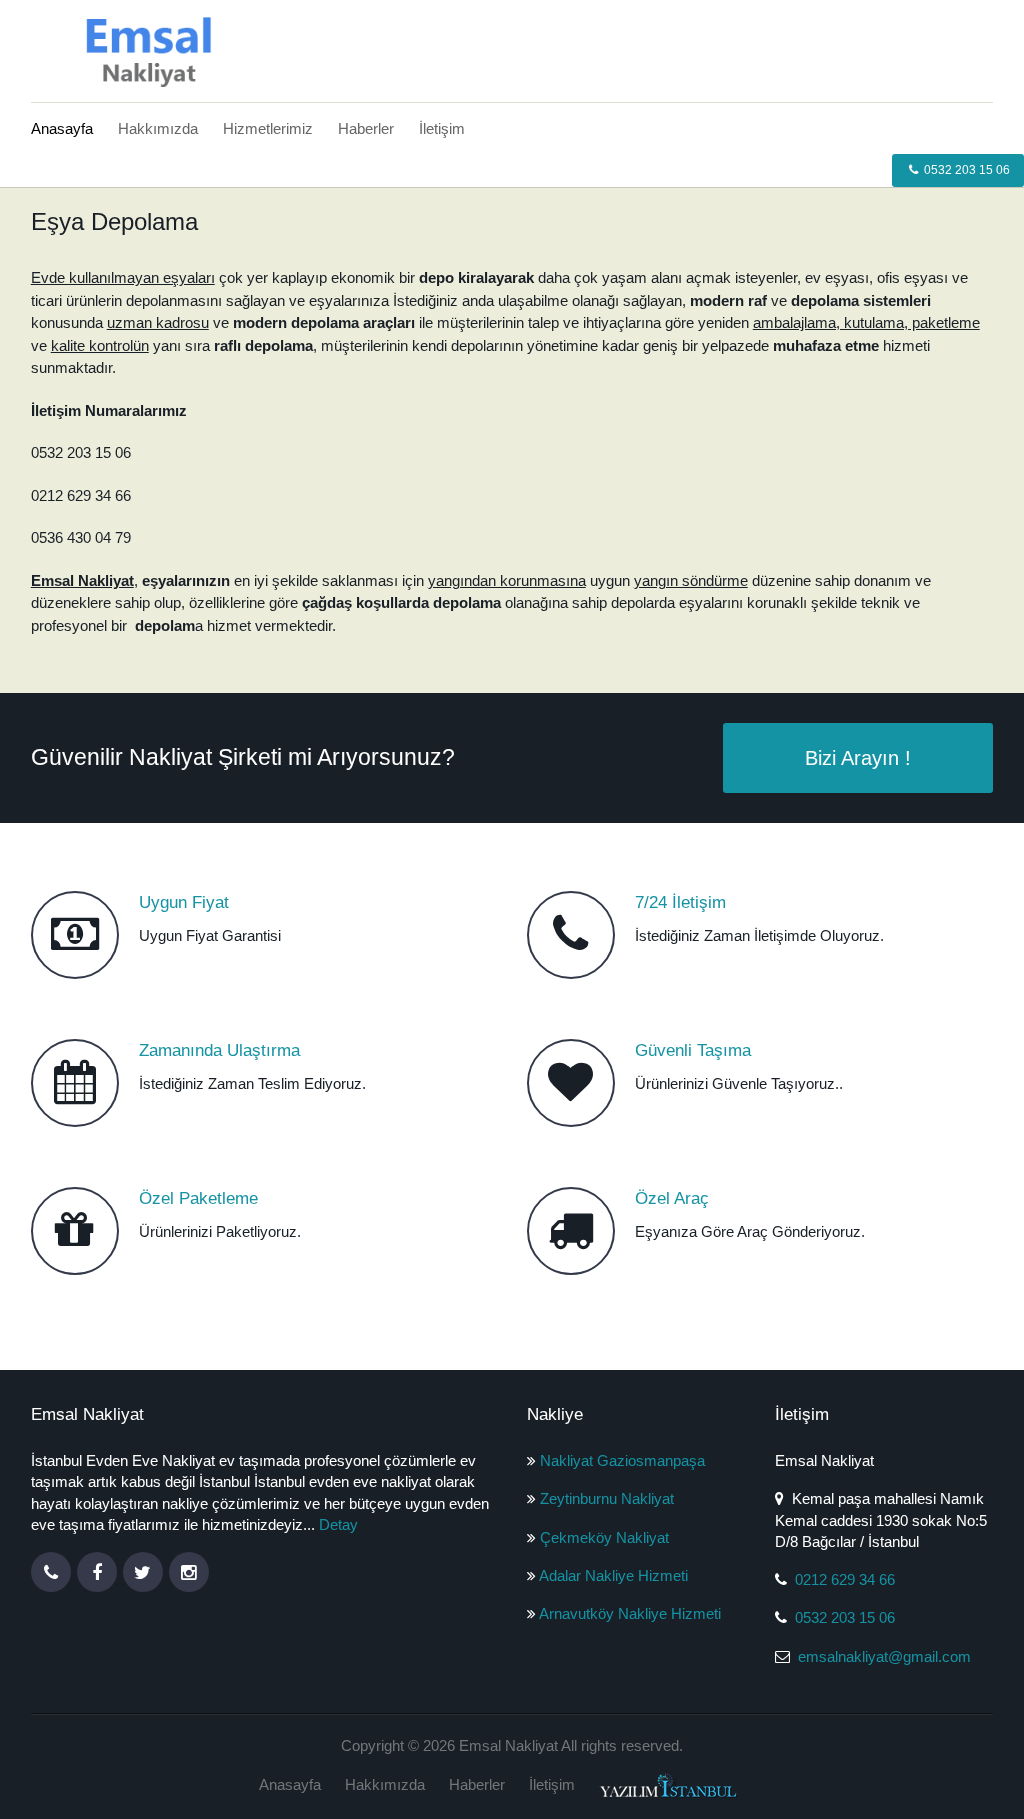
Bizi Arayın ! (858, 758)
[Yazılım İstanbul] (669, 1784)
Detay (338, 1524)
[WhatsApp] (51, 1572)
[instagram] (189, 1572)
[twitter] (143, 1572)
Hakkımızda (158, 128)
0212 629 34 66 (845, 1579)
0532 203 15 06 (965, 170)
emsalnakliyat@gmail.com (884, 1656)
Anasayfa (62, 128)
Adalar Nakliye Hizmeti (613, 1575)
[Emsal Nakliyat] (140, 49)
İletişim (442, 128)
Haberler (366, 128)
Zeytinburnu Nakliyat (607, 1498)
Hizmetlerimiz (268, 128)
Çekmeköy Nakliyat (604, 1537)
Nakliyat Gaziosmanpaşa (622, 1460)
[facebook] (97, 1572)
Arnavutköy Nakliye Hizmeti (630, 1613)
